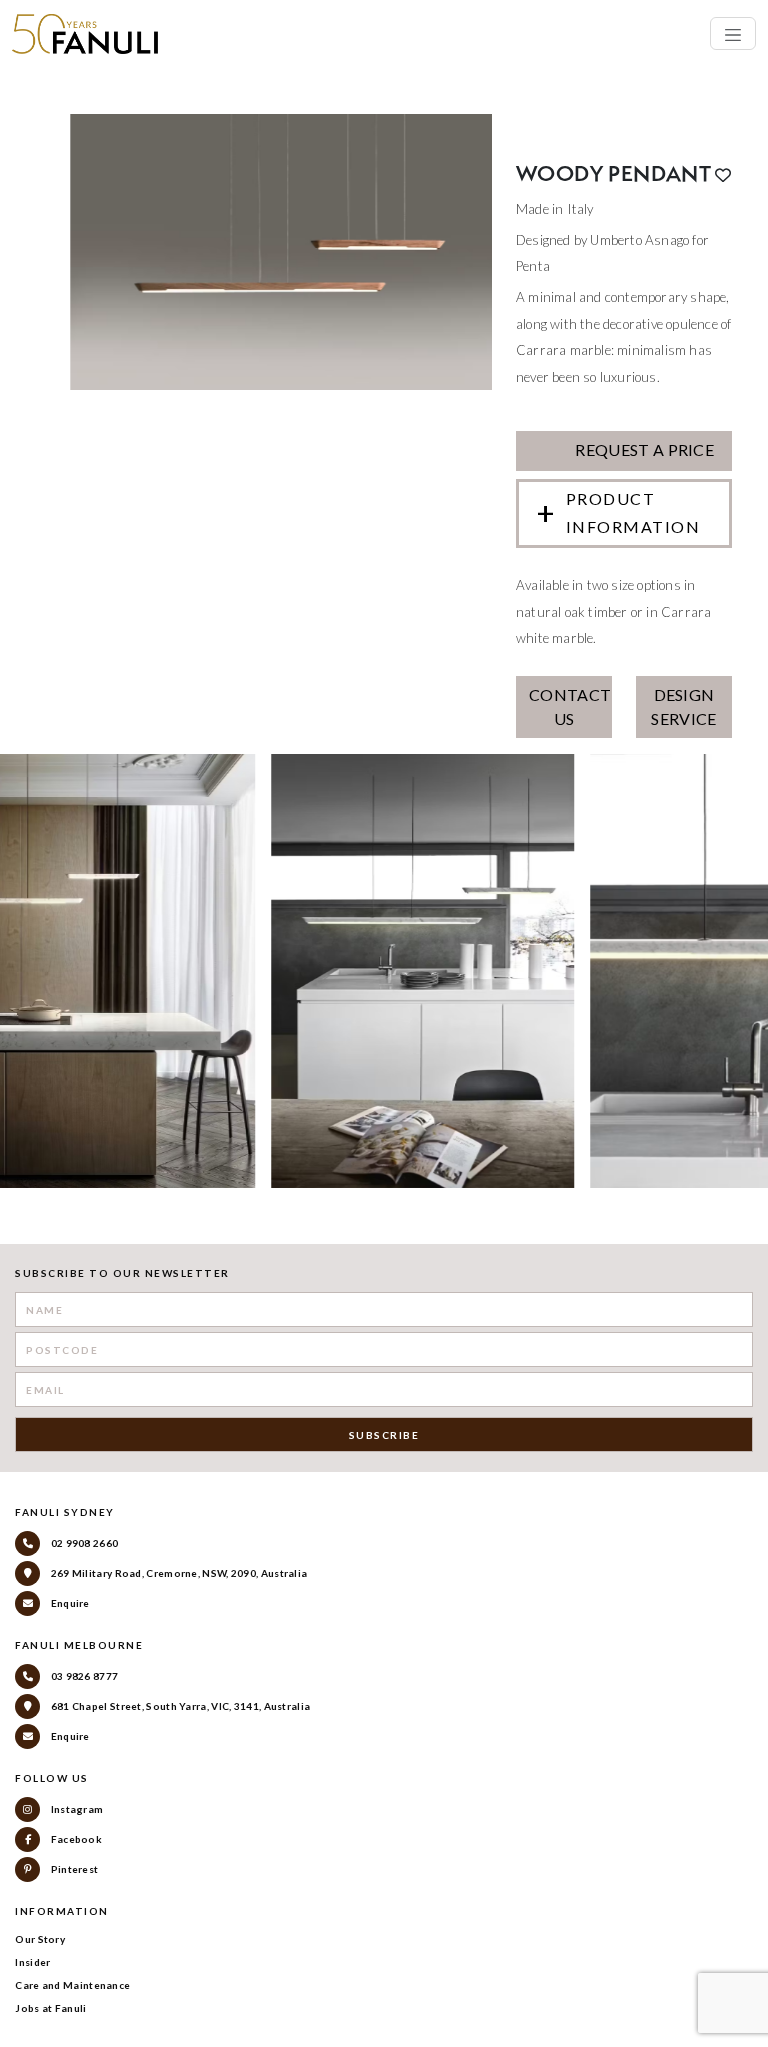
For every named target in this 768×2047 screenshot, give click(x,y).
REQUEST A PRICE (643, 449)
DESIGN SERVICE (683, 706)
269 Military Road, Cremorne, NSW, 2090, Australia (177, 1573)
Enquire (68, 1603)
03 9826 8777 (83, 1676)
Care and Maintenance (72, 1985)
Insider (32, 1962)
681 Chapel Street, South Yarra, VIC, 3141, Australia (179, 1706)
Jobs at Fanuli (50, 2008)
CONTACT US (570, 706)
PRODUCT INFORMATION (633, 513)
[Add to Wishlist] (723, 175)
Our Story (40, 1939)
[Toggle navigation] (733, 33)
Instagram (75, 1809)
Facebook (75, 1839)
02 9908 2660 (83, 1543)
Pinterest (73, 1869)
